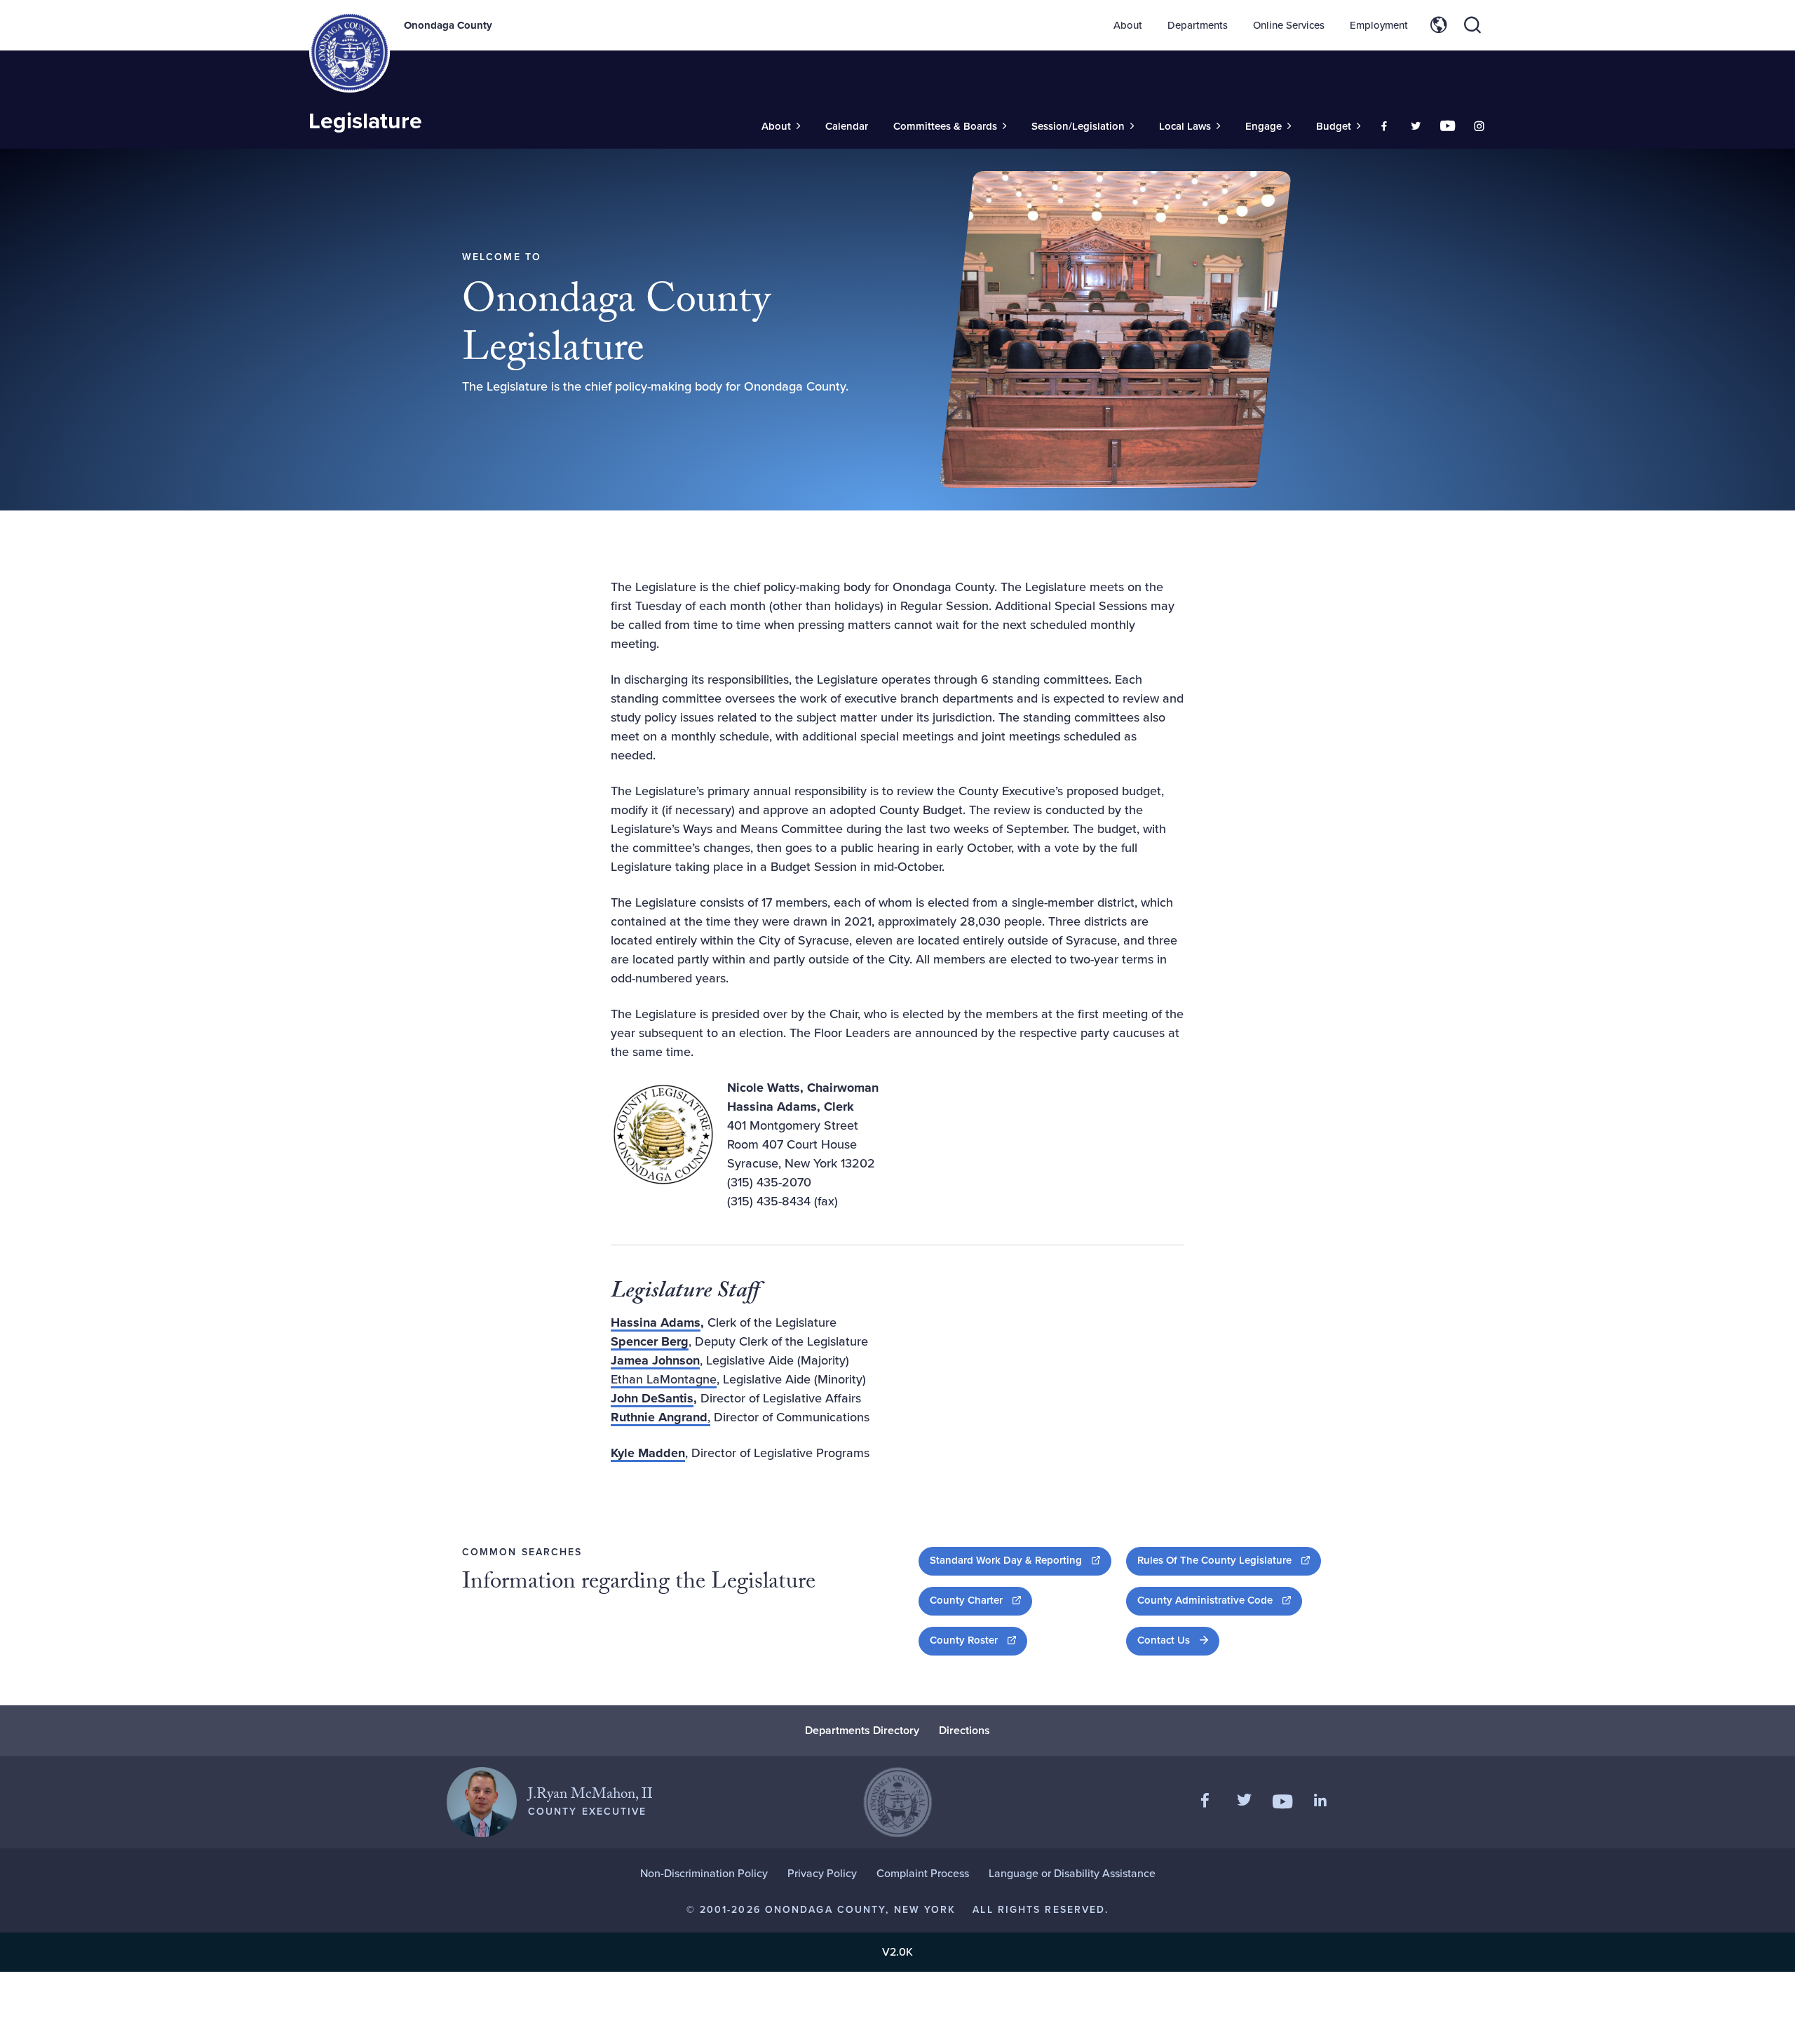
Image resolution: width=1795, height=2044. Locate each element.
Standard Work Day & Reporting (1021, 1560)
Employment (1379, 25)
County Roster (978, 1640)
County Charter (981, 1600)
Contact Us (1164, 1640)
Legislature (365, 121)
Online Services (1289, 25)
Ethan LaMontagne (664, 1379)
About (1128, 25)
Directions (964, 1730)
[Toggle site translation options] (1439, 25)
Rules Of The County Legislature (1229, 1560)
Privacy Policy (822, 1873)
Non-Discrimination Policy (704, 1873)
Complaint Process (923, 1873)
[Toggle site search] (1472, 25)
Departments (1198, 25)
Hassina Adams (656, 1322)
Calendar (847, 126)
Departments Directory (862, 1730)
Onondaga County (448, 25)
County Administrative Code (1220, 1600)
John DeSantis (652, 1398)
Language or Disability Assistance (1072, 1873)
